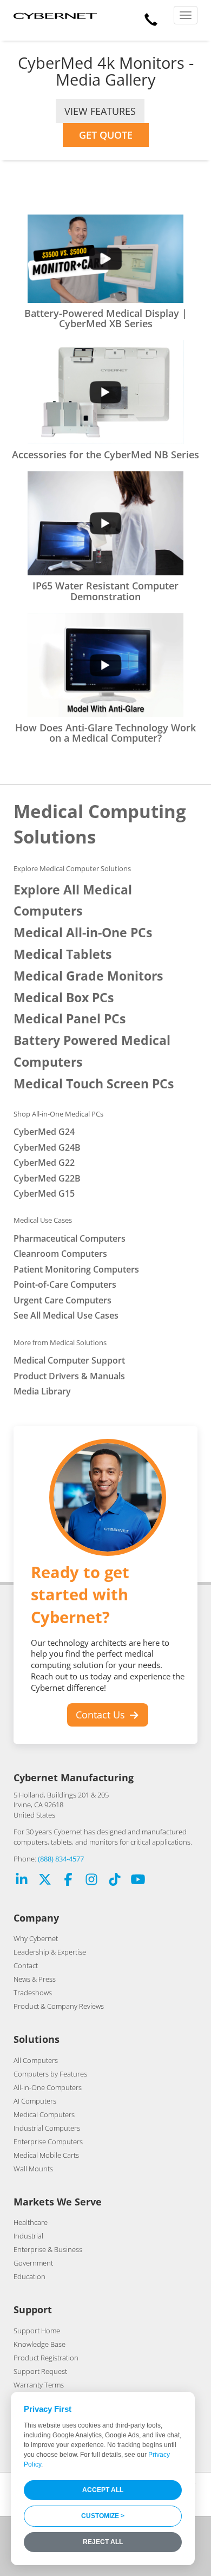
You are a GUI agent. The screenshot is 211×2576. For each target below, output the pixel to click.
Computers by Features (50, 2074)
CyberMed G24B (47, 1147)
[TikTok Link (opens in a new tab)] (115, 1881)
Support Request (40, 2371)
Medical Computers (44, 2114)
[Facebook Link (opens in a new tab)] (68, 1881)
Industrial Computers (47, 2128)
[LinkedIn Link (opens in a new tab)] (22, 1881)
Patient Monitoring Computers (76, 1269)
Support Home (37, 2331)
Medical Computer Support (69, 1360)
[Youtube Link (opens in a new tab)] (138, 1881)
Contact (26, 1965)
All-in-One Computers (48, 2087)
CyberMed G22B (47, 1178)
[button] (151, 17)
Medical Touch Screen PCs (94, 1084)
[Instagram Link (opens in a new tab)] (91, 1881)
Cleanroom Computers (60, 1254)
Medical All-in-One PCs (83, 933)
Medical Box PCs (64, 998)
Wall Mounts (33, 2169)
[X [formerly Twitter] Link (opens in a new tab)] (45, 1881)
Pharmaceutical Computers (70, 1238)
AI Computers (35, 2101)
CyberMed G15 (44, 1193)
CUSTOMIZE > (103, 2516)
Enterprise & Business (48, 2249)
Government (33, 2263)
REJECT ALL (103, 2542)
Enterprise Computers (48, 2142)
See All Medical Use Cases (66, 1315)
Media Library (42, 1391)
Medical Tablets (62, 954)
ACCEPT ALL (103, 2490)
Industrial (28, 2236)
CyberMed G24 (44, 1132)
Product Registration (46, 2358)
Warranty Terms (39, 2385)
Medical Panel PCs (70, 1019)
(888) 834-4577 (61, 1859)
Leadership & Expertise (50, 1952)
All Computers (36, 2060)
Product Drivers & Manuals (69, 1376)
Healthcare (31, 2222)
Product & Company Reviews (59, 2006)
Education (29, 2276)
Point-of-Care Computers (65, 1284)
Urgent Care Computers (62, 1300)
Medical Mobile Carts (46, 2155)
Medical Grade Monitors (88, 976)
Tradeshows (33, 1993)
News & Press (35, 1979)
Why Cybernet (36, 1938)
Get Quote (106, 135)
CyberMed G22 (44, 1163)
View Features (100, 111)
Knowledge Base (39, 2344)
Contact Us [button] (102, 1715)
